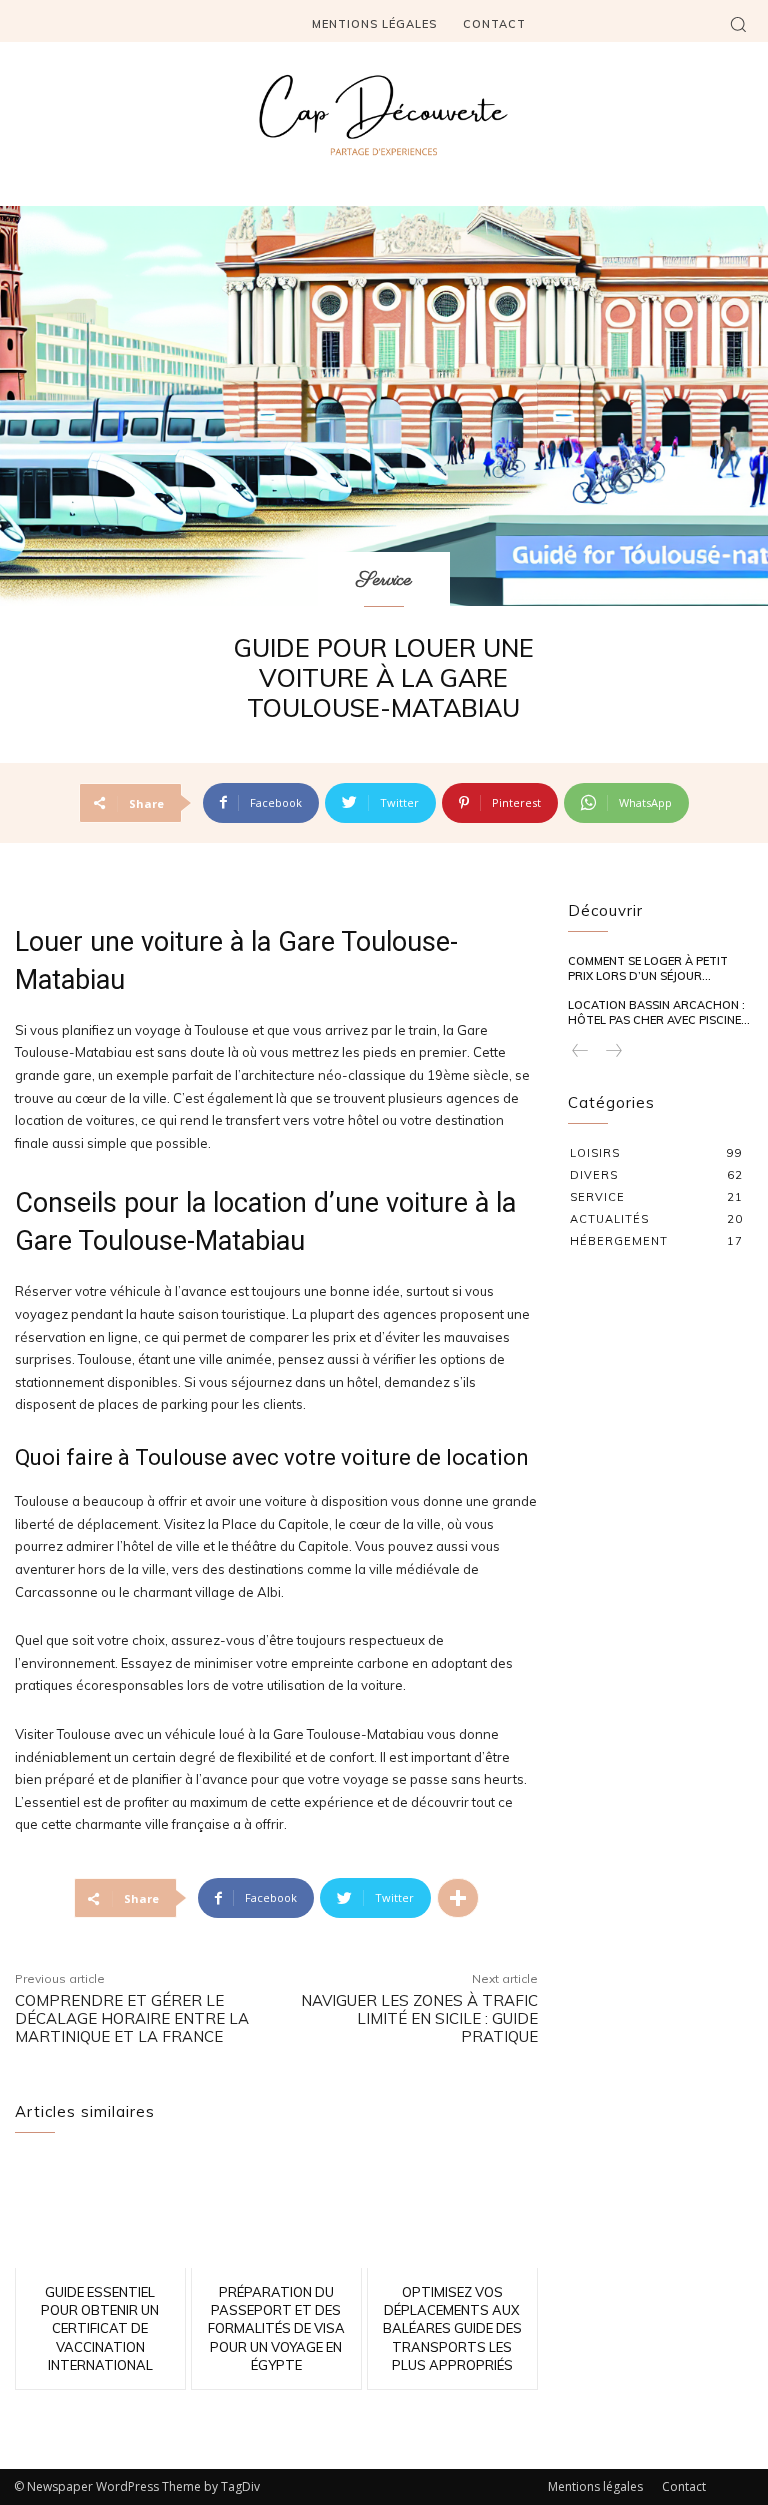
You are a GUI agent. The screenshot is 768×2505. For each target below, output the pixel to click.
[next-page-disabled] (613, 1051)
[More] (458, 1898)
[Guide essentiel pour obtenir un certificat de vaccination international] (100, 2212)
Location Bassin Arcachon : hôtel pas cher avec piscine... (659, 1012)
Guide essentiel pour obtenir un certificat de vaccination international (100, 2328)
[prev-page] (580, 1051)
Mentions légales (595, 2486)
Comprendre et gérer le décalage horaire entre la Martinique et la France (132, 2018)
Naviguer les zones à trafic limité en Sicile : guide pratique (419, 2018)
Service (384, 580)
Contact (684, 2486)
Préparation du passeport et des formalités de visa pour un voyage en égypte (276, 2328)
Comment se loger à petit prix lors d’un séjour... (648, 968)
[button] (738, 24)
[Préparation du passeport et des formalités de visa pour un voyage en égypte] (276, 2212)
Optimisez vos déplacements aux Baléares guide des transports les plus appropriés (452, 2328)
